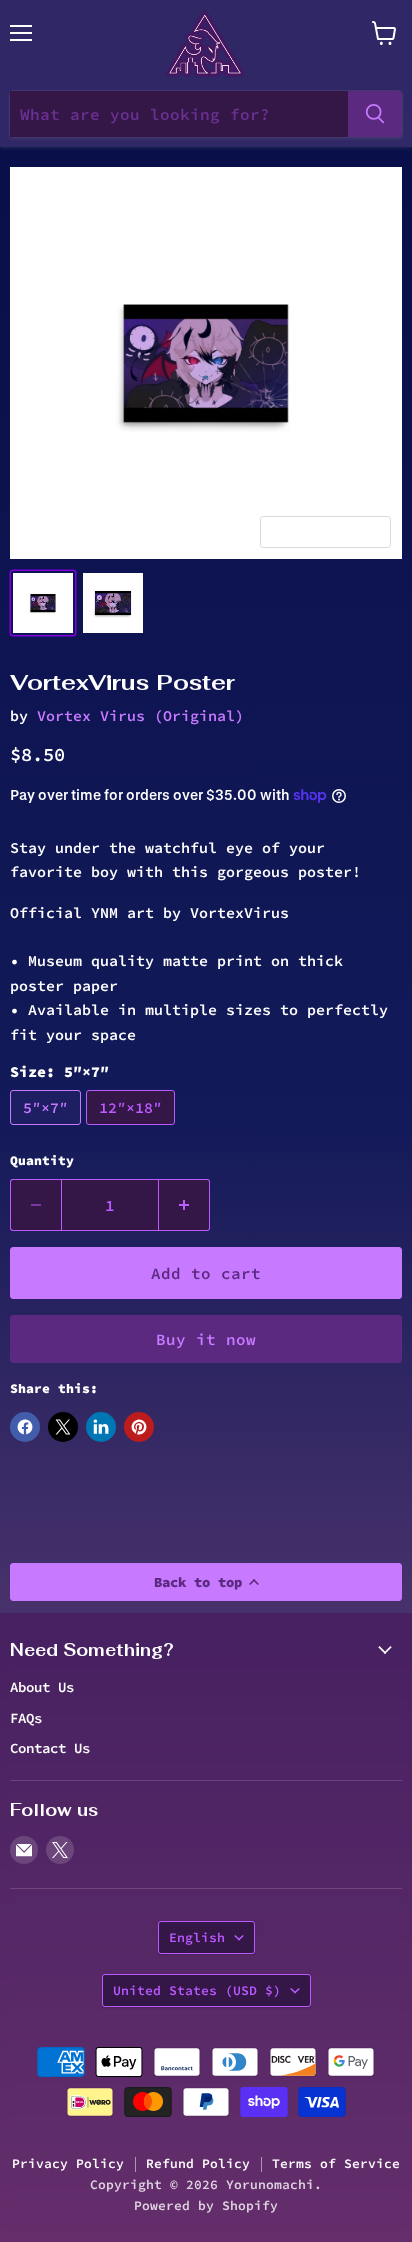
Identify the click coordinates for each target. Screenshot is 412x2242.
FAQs (26, 1718)
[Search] (375, 114)
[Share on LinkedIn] (101, 1427)
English (197, 1937)
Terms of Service (336, 2163)
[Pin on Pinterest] (139, 1427)
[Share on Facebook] (25, 1427)
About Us (42, 1687)
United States (197, 1990)
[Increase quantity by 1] (184, 1205)
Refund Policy (198, 2163)
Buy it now (206, 1339)
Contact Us (50, 1748)
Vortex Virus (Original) (140, 715)
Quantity (42, 1160)
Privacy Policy (68, 2163)
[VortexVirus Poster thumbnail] (43, 603)
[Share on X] (63, 1427)
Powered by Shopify (206, 2205)
